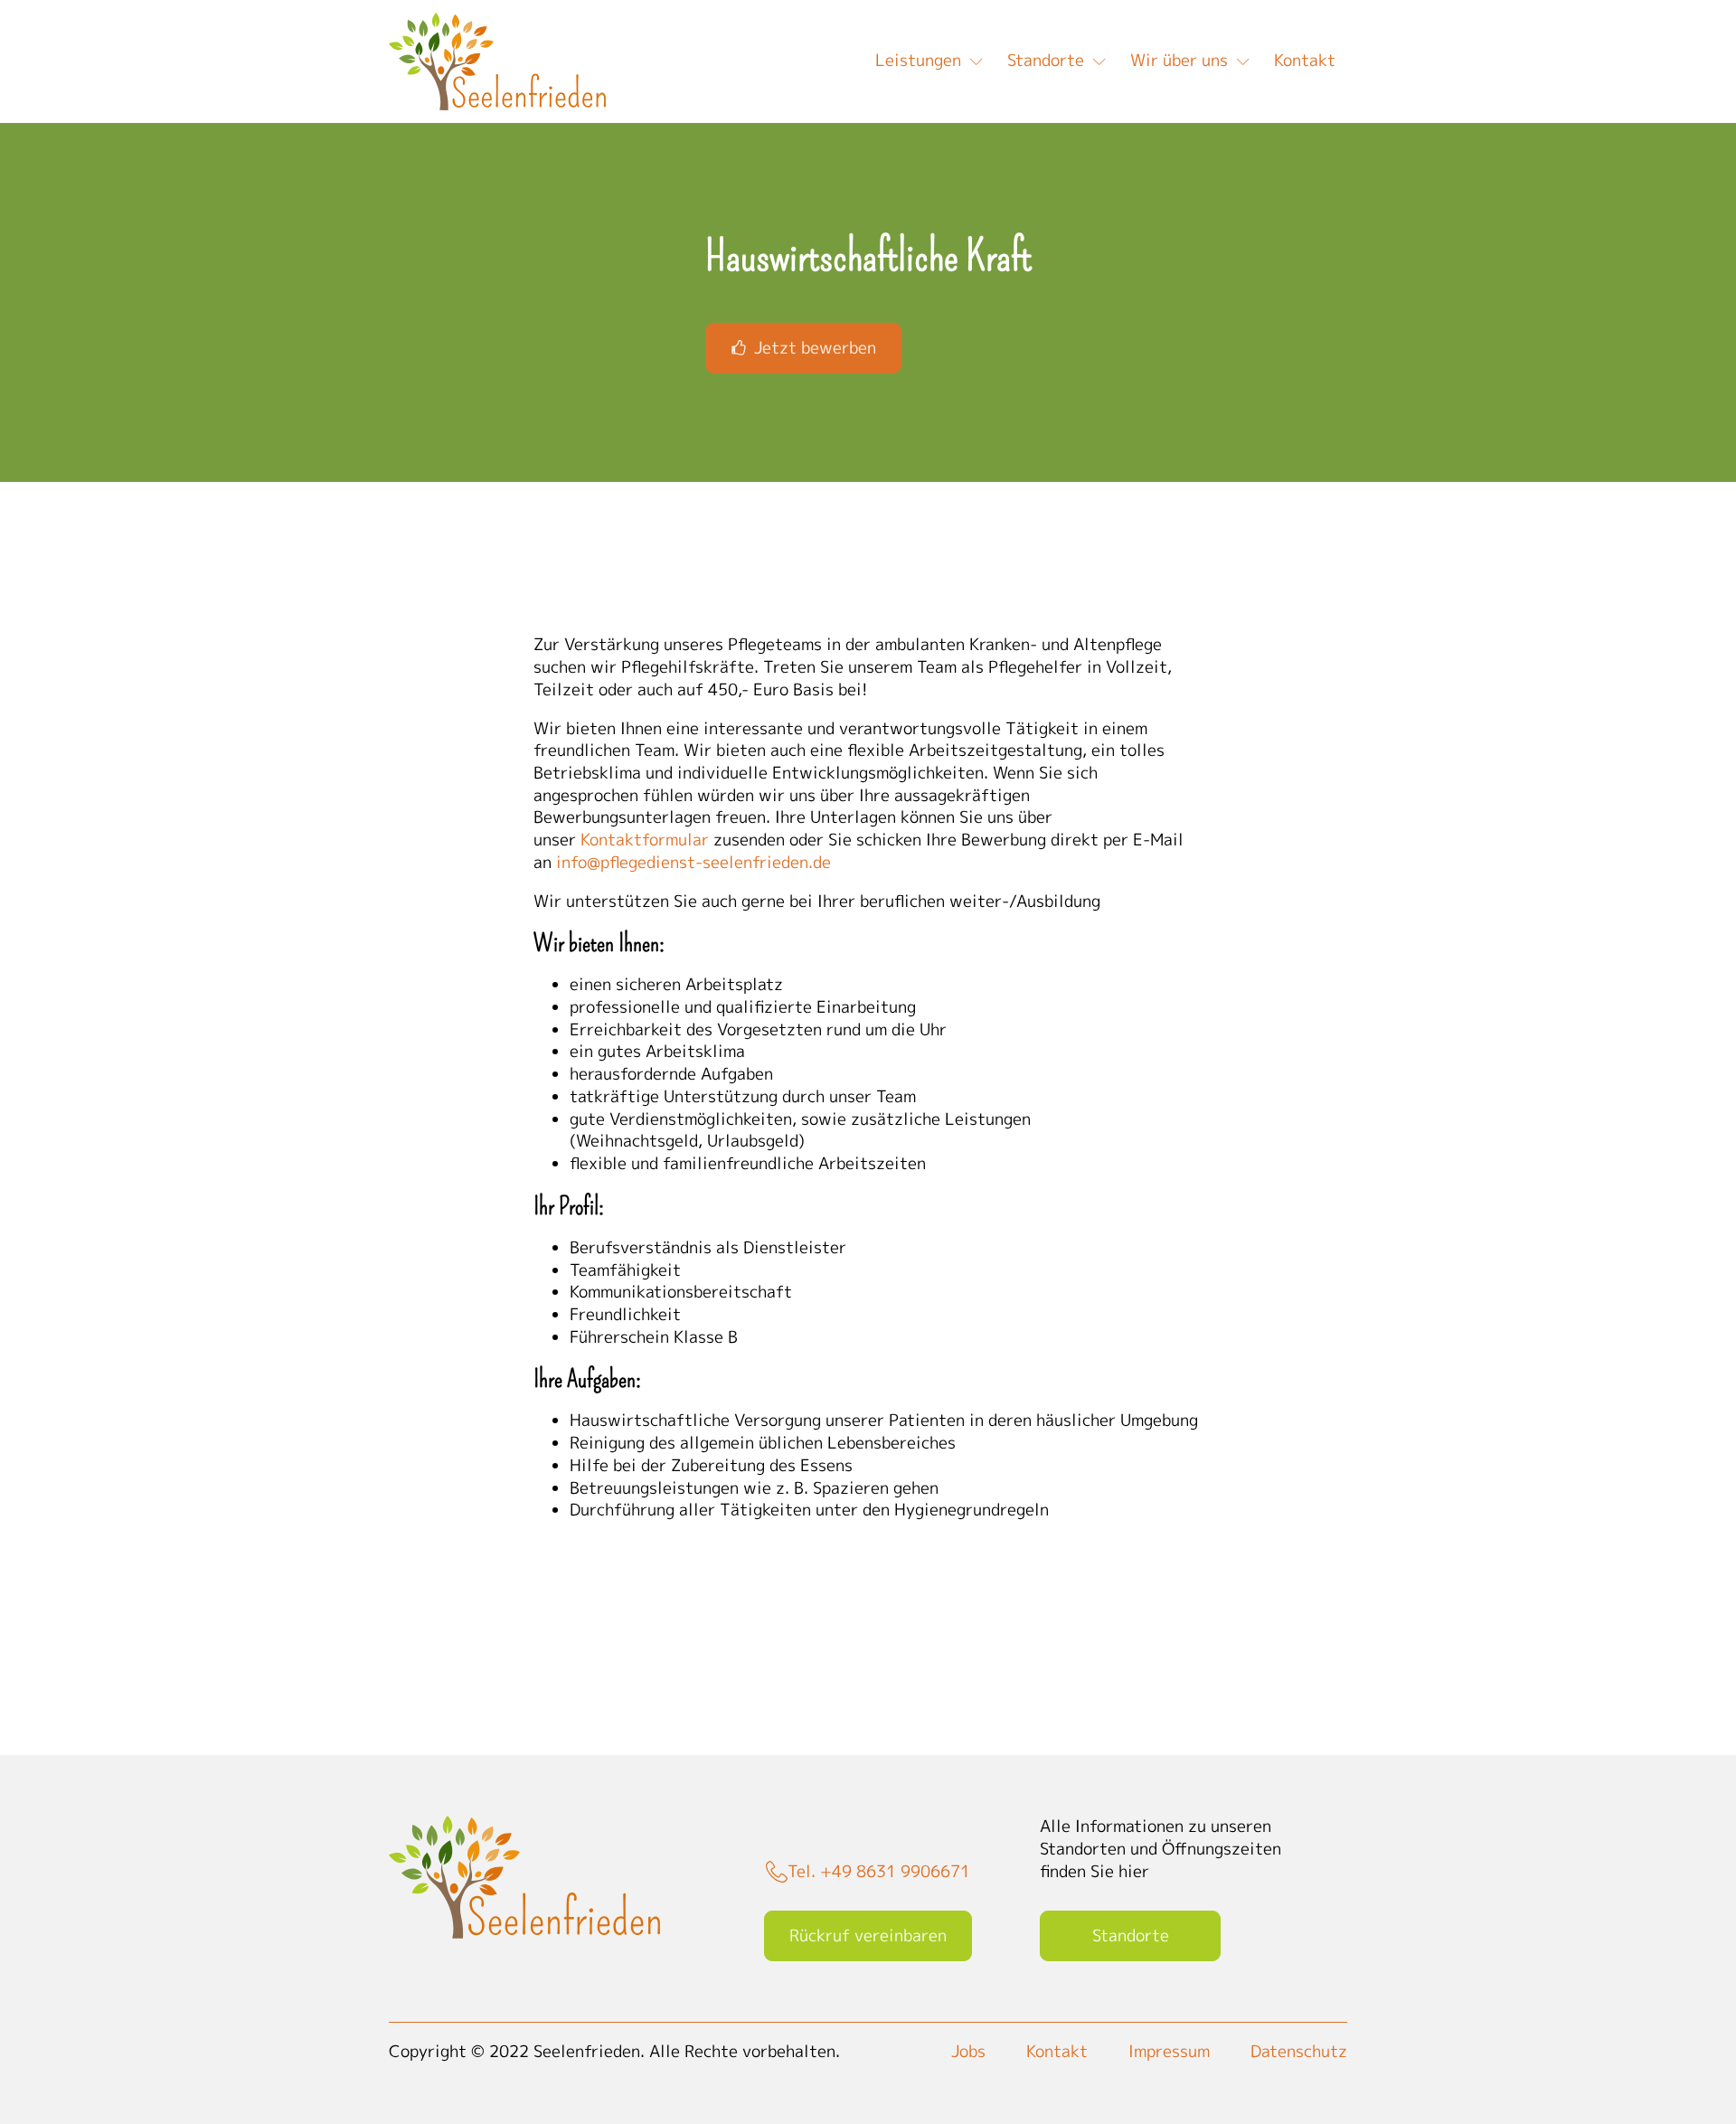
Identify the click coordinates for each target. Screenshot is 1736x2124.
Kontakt (1305, 60)
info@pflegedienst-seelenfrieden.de (693, 862)
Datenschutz (1299, 2052)
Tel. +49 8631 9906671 (879, 1872)
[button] (803, 348)
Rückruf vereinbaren (868, 1935)
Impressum (1169, 2052)
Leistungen (918, 60)
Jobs (968, 2052)
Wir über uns (1179, 60)
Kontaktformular (645, 840)
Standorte (1046, 60)
